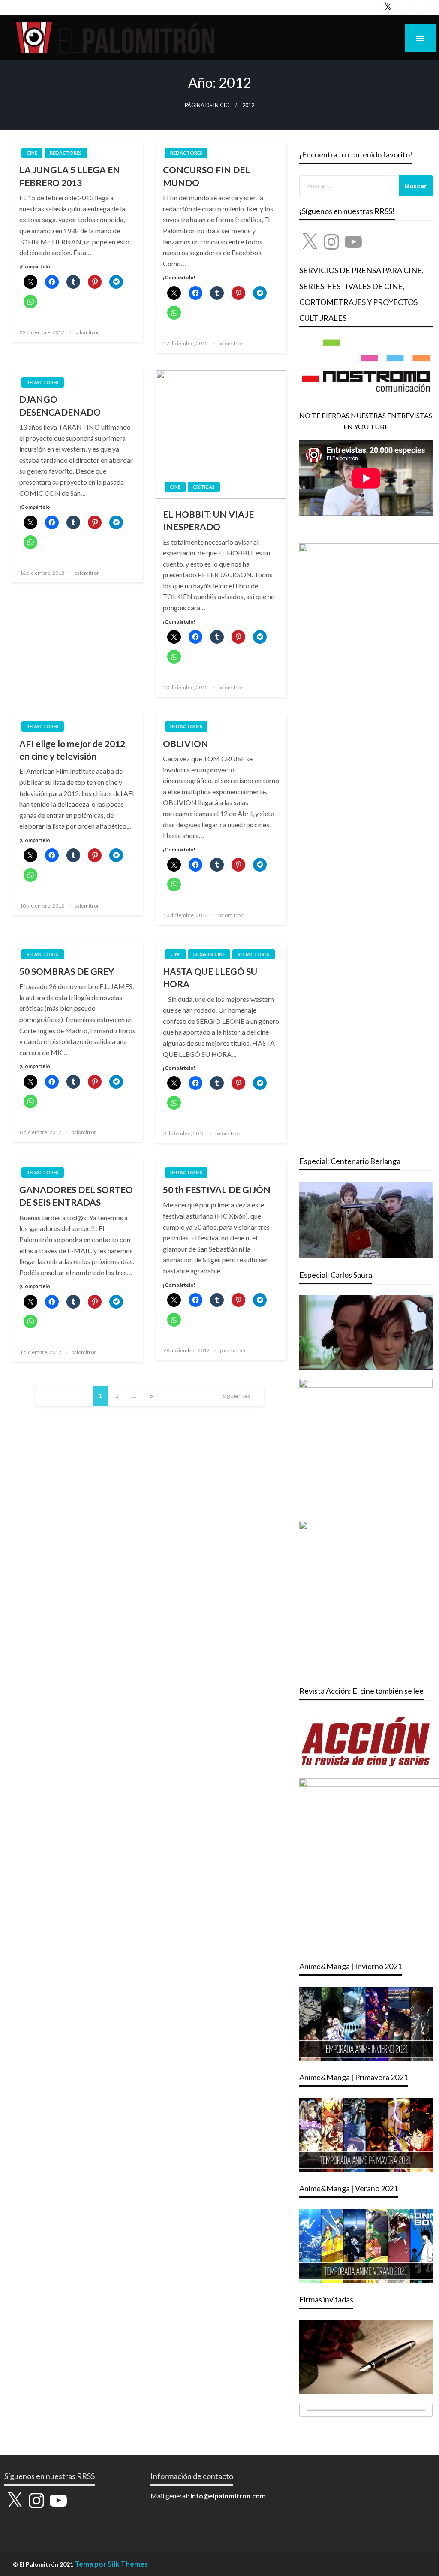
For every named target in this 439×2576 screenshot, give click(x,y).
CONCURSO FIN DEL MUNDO (206, 176)
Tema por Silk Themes (111, 2564)
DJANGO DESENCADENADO (60, 405)
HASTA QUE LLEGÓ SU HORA (210, 977)
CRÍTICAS (204, 487)
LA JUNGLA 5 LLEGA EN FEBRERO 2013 (70, 176)
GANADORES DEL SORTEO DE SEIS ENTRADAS (76, 1196)
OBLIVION (186, 744)
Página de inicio (207, 105)
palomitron (87, 332)
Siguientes (236, 1395)
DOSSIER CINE (209, 954)
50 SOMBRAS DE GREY (67, 971)
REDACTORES (66, 153)
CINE (32, 153)
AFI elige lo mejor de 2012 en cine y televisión (72, 750)
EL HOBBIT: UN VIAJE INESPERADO (208, 520)
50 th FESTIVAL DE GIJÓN (217, 1190)
